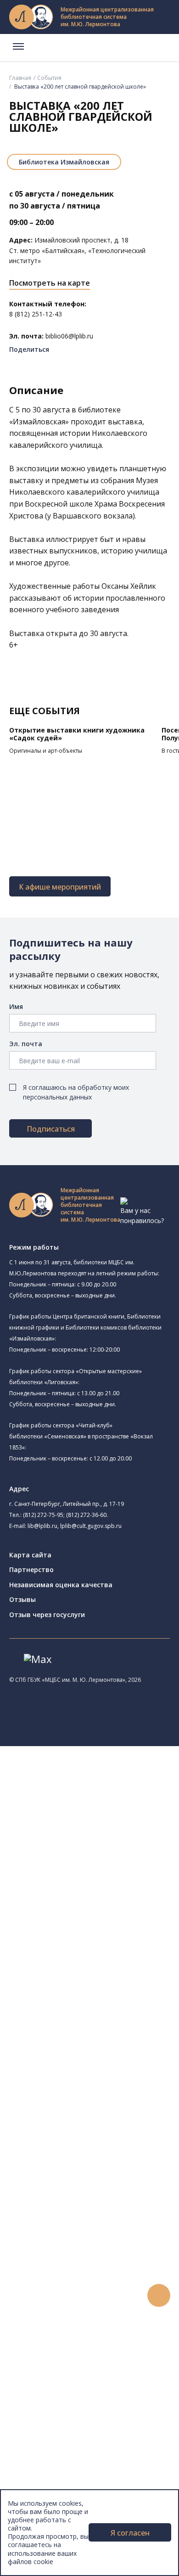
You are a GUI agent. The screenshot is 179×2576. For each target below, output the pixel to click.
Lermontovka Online (60, 2379)
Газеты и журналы (73, 2122)
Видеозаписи (50, 2389)
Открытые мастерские (88, 1966)
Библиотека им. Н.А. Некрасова (102, 1873)
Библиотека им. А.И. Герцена (98, 1883)
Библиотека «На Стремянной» (113, 1815)
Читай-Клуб (71, 1936)
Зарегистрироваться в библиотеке (99, 2255)
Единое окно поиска (76, 2039)
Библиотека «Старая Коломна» (115, 1861)
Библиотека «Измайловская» (111, 1850)
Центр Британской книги (92, 1998)
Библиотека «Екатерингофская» (103, 1805)
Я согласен (130, 2533)
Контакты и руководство (69, 2482)
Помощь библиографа (79, 2266)
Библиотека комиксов (88, 2009)
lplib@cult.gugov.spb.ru (91, 1526)
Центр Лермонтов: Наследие (98, 1946)
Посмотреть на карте (50, 283)
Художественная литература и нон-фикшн (110, 2101)
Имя (16, 1006)
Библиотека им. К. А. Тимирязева (118, 1794)
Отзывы (22, 1599)
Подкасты (45, 2399)
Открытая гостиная (84, 1956)
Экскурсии (45, 2441)
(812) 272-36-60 (86, 1515)
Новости (43, 2327)
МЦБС (39, 2472)
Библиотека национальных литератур (113, 1976)
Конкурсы (44, 2338)
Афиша (40, 2358)
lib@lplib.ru (42, 1526)
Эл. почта (26, 1044)
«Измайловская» (39, 422)
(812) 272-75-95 (43, 1515)
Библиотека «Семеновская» (97, 1893)
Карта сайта (30, 1555)
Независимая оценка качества (61, 1585)
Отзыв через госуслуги (47, 1615)
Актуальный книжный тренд (87, 2307)
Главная (20, 78)
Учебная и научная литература (93, 2111)
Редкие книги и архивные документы (101, 2132)
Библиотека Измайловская (64, 162)
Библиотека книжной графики (113, 1987)
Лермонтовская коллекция (101, 2173)
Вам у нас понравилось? (142, 1215)
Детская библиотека (86, 1915)
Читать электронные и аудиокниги (98, 2297)
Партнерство (31, 1570)
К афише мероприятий (60, 887)
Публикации (48, 2451)
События (49, 78)
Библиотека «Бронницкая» (108, 1903)
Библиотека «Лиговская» (105, 1827)
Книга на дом (65, 2286)
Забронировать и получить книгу (96, 2276)
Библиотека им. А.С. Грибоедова (117, 1838)
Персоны (43, 2369)
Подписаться (51, 1129)
